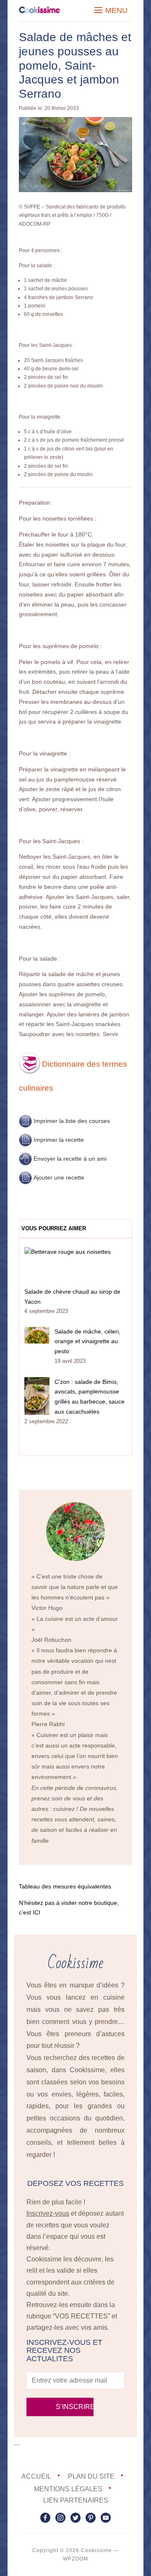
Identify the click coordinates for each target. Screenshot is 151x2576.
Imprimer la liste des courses (72, 1121)
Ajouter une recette (59, 1177)
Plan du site (91, 2476)
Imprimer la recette (59, 1140)
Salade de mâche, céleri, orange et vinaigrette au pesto (87, 1341)
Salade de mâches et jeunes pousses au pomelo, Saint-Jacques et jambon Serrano (75, 65)
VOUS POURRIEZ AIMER (54, 1228)
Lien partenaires (76, 2500)
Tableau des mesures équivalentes (65, 1886)
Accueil (36, 2476)
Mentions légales (68, 2489)
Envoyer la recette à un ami (70, 1159)
